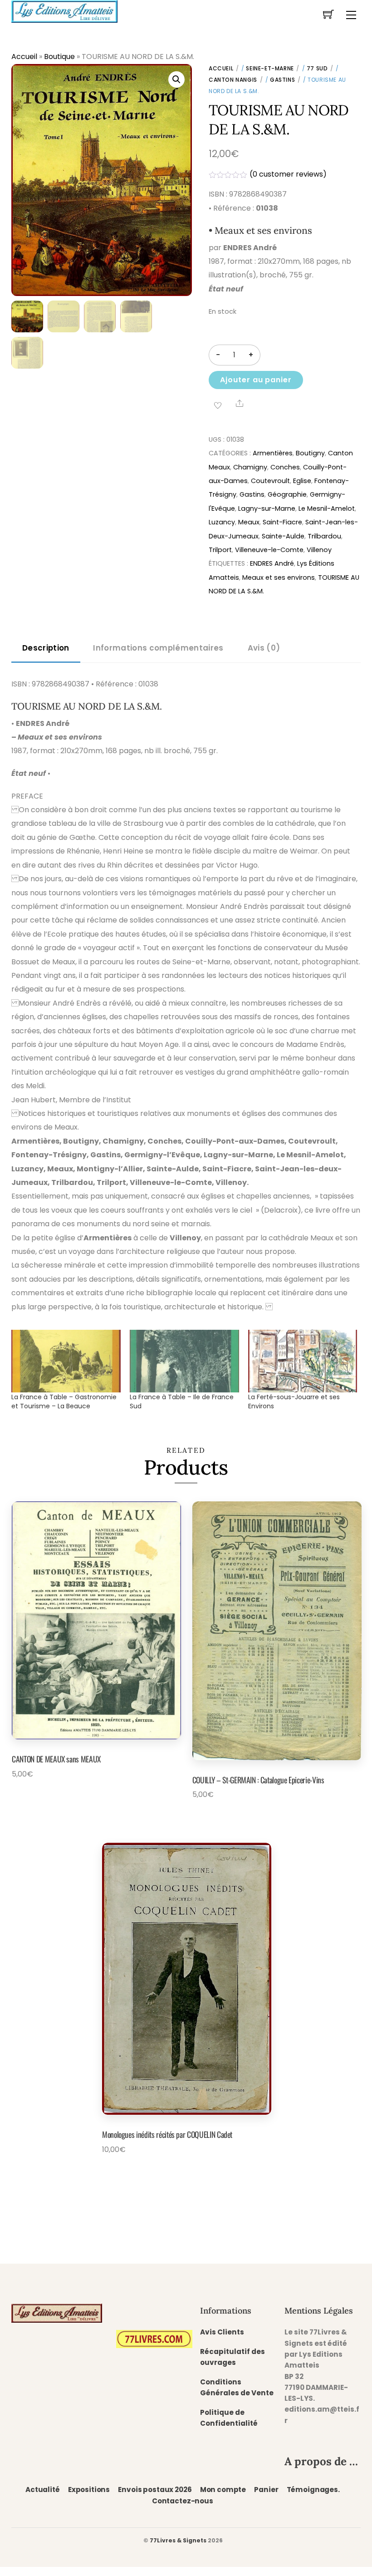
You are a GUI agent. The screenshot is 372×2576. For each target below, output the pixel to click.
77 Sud (317, 68)
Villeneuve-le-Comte (269, 550)
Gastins (282, 80)
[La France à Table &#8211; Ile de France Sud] (184, 1361)
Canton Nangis (233, 80)
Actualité (43, 2490)
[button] (176, 79)
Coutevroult (270, 481)
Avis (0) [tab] (264, 648)
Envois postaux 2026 (155, 2490)
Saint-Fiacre (282, 522)
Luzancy (222, 522)
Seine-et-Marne (270, 68)
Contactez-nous (183, 2501)
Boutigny (310, 453)
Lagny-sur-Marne (267, 508)
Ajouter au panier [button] (59, 1795)
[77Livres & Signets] (64, 10)
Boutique (59, 57)
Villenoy (319, 550)
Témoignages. (313, 2490)
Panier (266, 2490)
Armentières (273, 453)
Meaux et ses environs (279, 577)
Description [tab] (46, 648)
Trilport (220, 550)
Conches (285, 467)
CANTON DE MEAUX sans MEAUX (56, 1759)
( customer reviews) (288, 174)
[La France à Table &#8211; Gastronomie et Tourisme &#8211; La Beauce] (66, 1361)
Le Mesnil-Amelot (327, 508)
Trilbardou (324, 536)
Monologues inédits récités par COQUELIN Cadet (167, 2134)
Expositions (89, 2490)
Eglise (302, 481)
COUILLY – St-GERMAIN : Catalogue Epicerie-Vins (258, 1780)
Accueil (24, 57)
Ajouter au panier (256, 380)
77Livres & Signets (178, 2540)
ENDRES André (272, 563)
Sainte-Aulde (283, 536)
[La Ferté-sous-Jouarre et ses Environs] (303, 1361)
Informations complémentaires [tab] (158, 648)
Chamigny (250, 467)
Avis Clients (222, 2332)
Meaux (249, 522)
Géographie (287, 494)
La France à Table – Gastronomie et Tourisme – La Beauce (64, 1402)
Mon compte (223, 2490)
